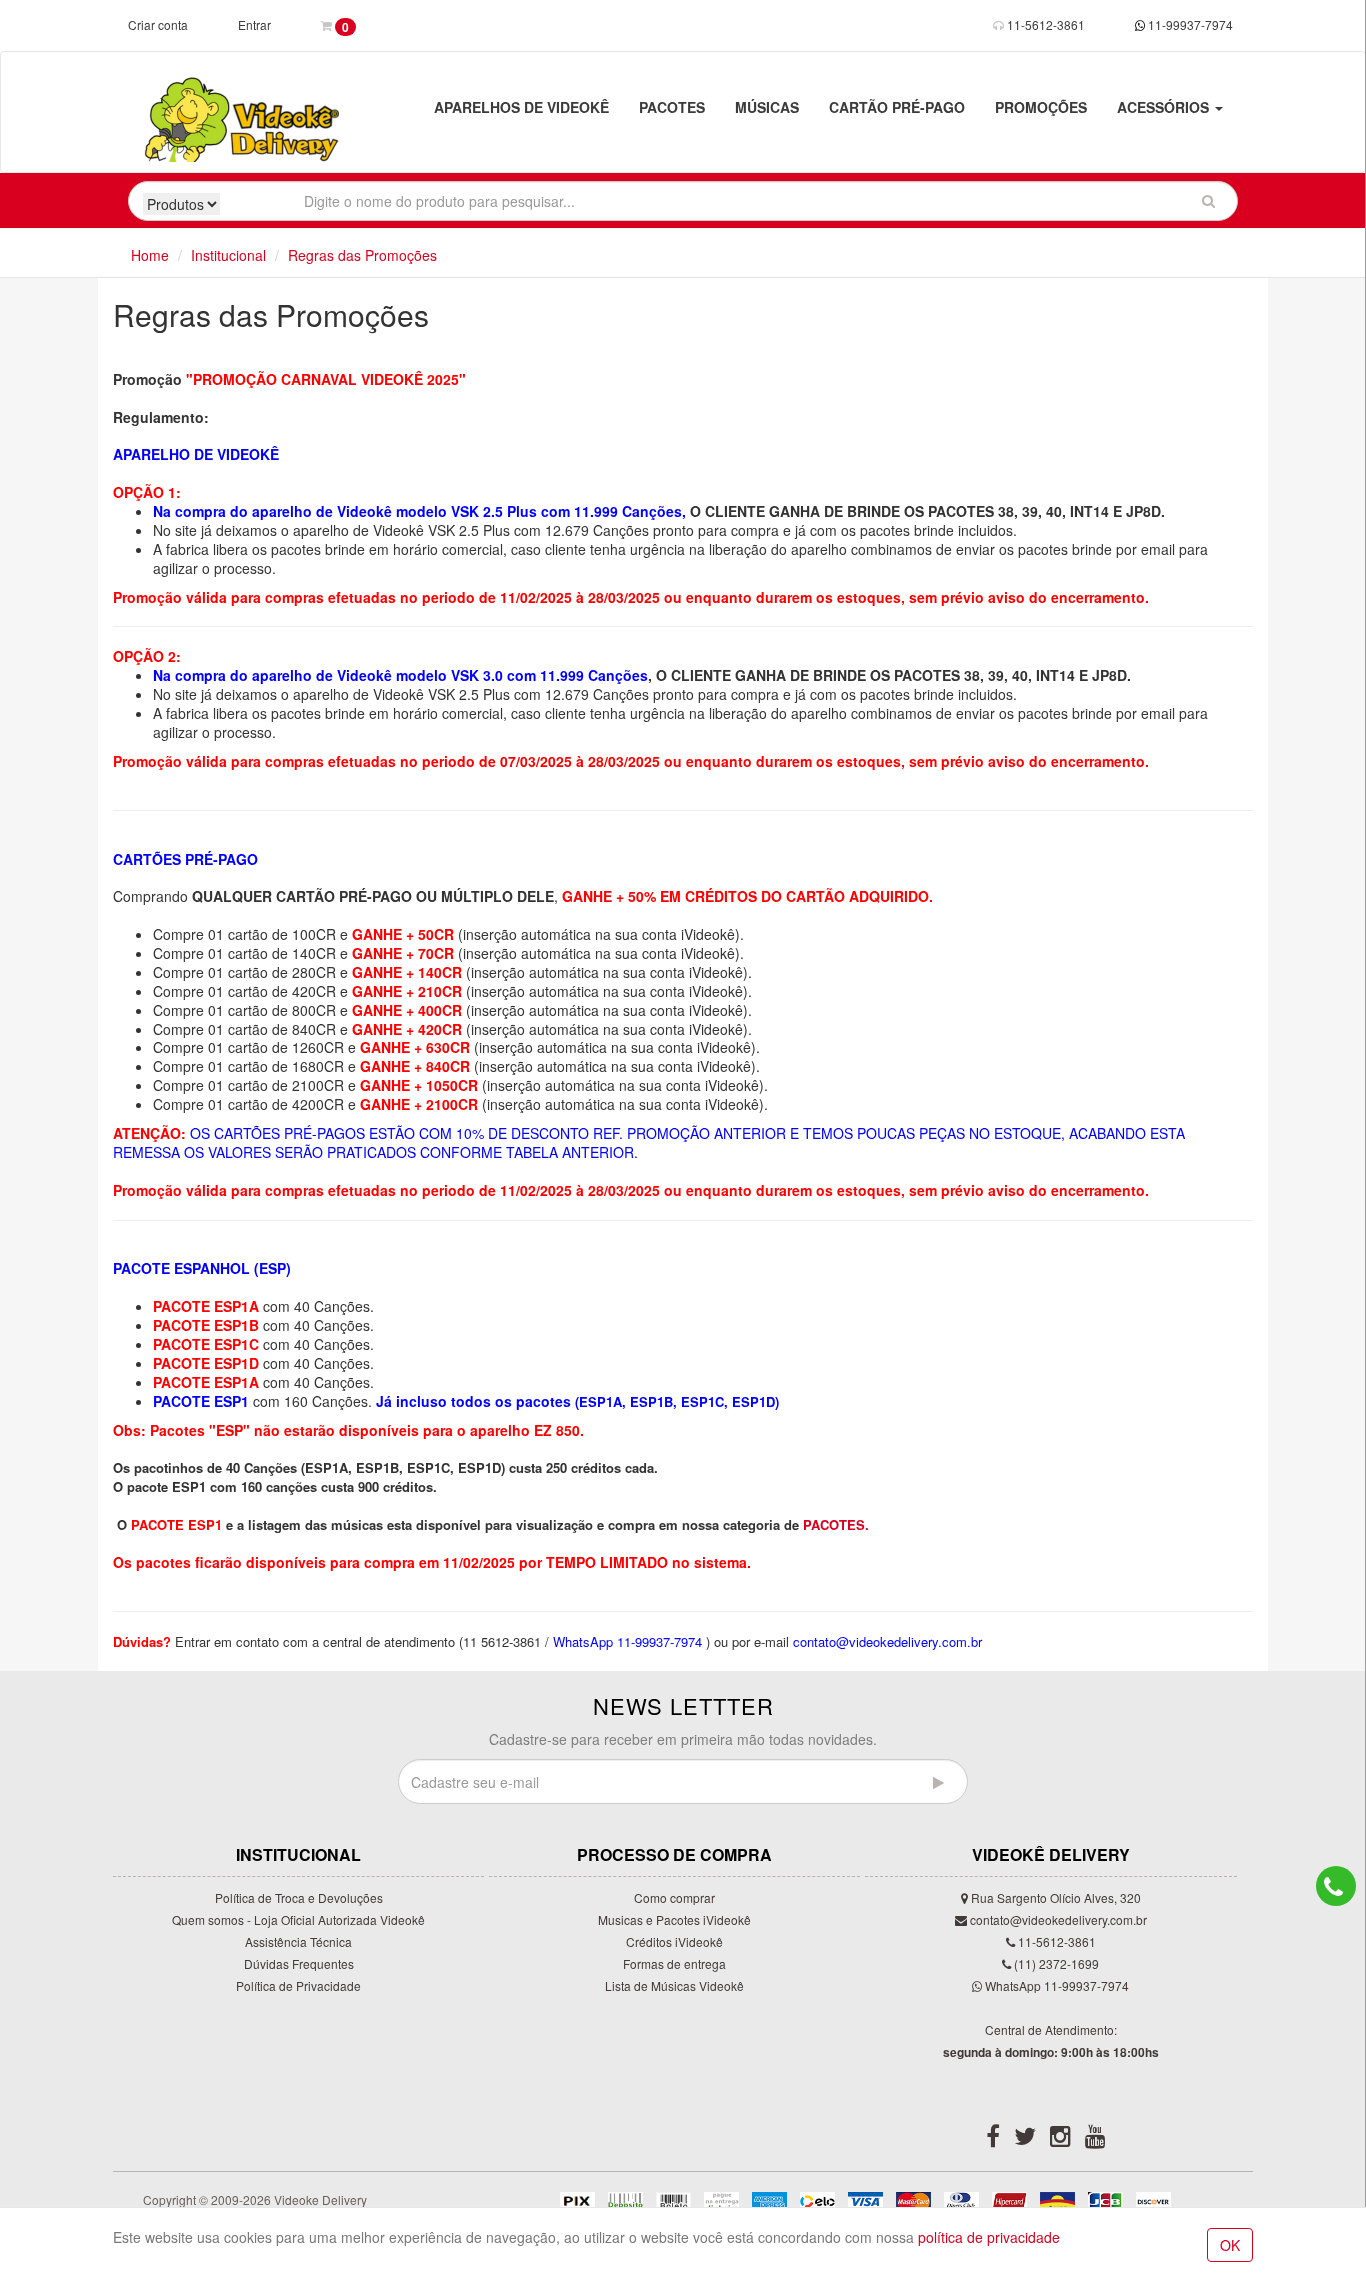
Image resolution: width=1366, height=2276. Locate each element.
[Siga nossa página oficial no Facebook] (993, 2139)
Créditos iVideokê (674, 1941)
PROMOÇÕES (1041, 107)
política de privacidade (989, 2237)
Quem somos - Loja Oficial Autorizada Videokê (298, 1919)
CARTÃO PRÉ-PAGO (897, 107)
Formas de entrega (674, 1963)
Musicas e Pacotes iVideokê (674, 1919)
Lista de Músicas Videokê (674, 1985)
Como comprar (674, 1897)
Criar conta (158, 24)
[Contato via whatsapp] (1336, 1886)
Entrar (254, 24)
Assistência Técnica (298, 1941)
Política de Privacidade (298, 1985)
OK (1230, 2245)
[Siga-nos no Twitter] (1025, 2139)
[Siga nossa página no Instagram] (1060, 2139)
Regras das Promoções (362, 255)
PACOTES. (836, 1524)
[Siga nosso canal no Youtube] (1095, 2139)
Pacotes (672, 107)
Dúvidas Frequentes (299, 1963)
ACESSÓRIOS (1165, 107)
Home (150, 255)
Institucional (228, 255)
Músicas (767, 107)
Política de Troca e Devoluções (299, 1897)
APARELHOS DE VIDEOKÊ (521, 107)
